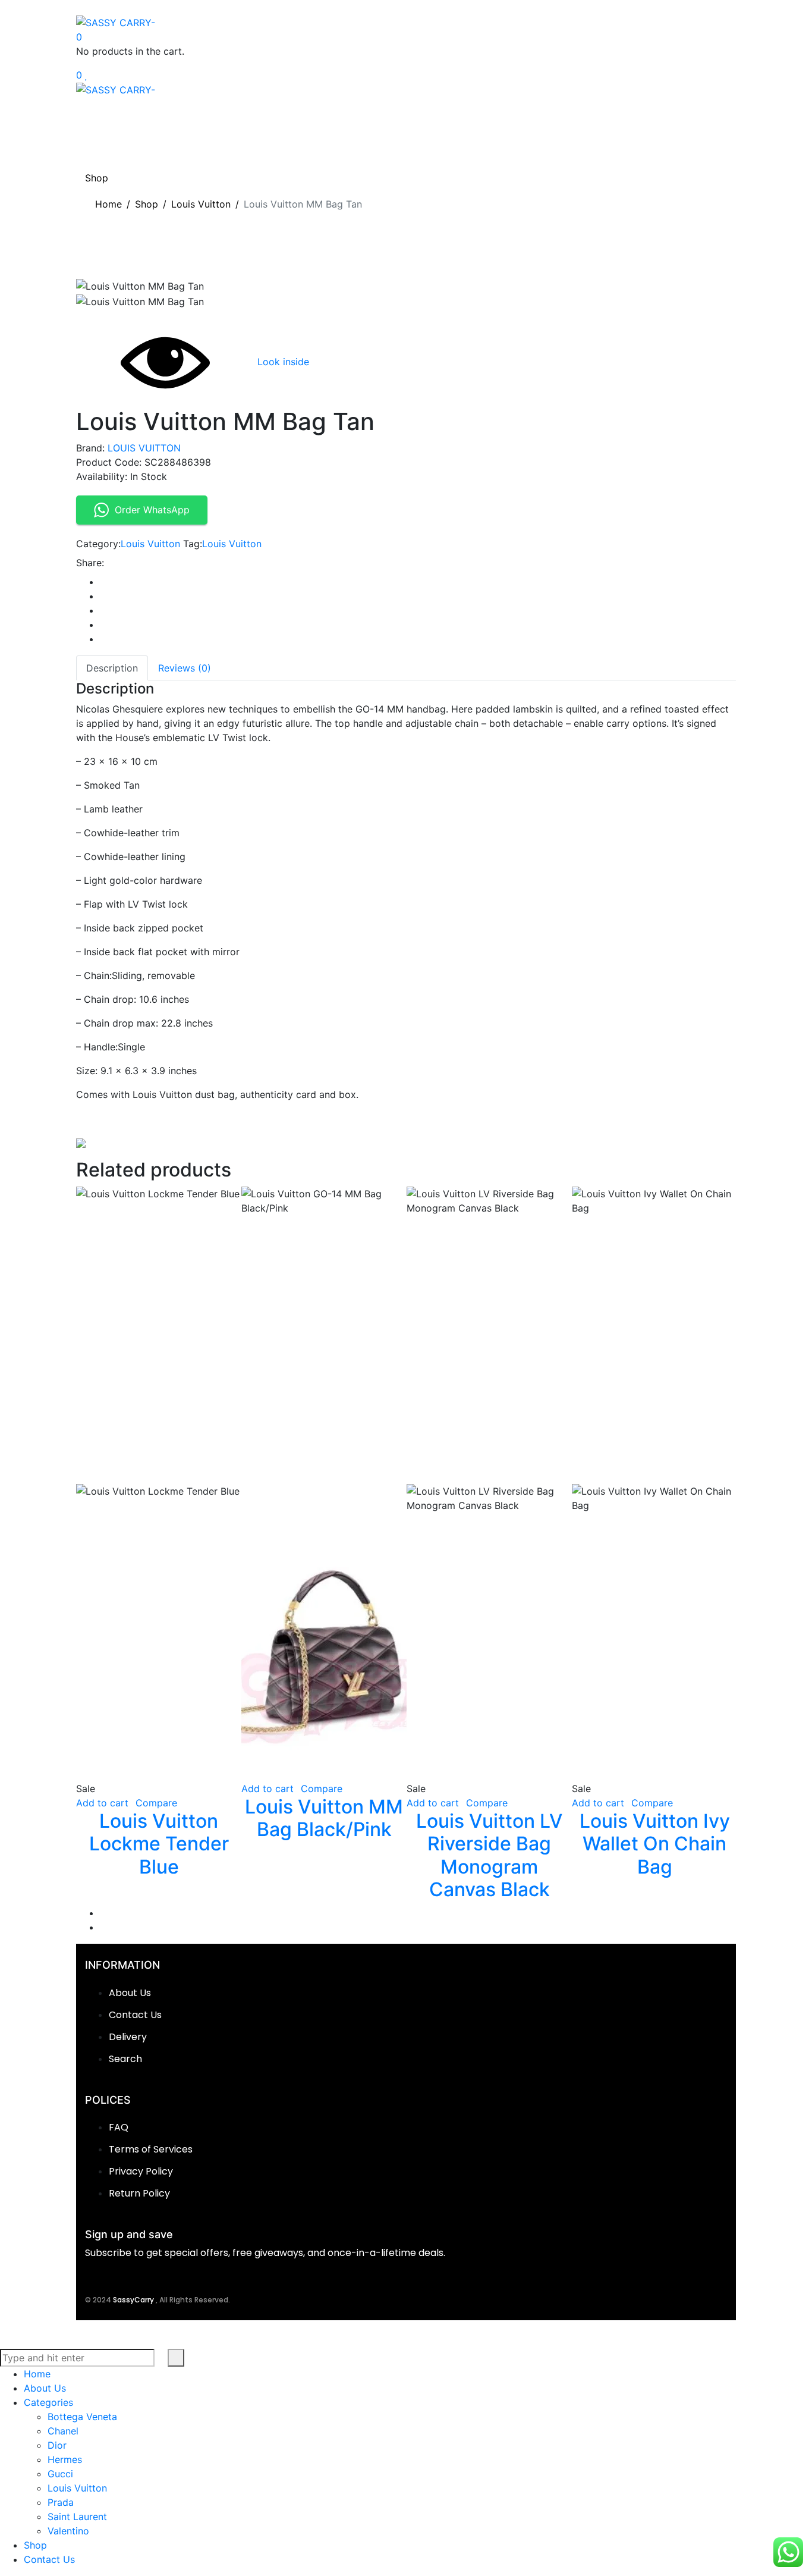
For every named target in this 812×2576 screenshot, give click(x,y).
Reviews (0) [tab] (185, 668)
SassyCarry (134, 2300)
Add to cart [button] (102, 1803)
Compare (156, 1803)
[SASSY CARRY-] (116, 21)
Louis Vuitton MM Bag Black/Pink (324, 1818)
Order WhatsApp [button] (152, 510)
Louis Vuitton (201, 204)
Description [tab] (112, 668)
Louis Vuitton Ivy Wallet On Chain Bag (655, 1844)
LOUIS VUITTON (144, 448)
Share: (90, 563)
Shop (147, 204)
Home (108, 204)
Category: (98, 544)
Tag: (193, 544)
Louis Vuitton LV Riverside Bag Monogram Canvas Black (489, 1855)
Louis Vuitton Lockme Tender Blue (159, 1844)
